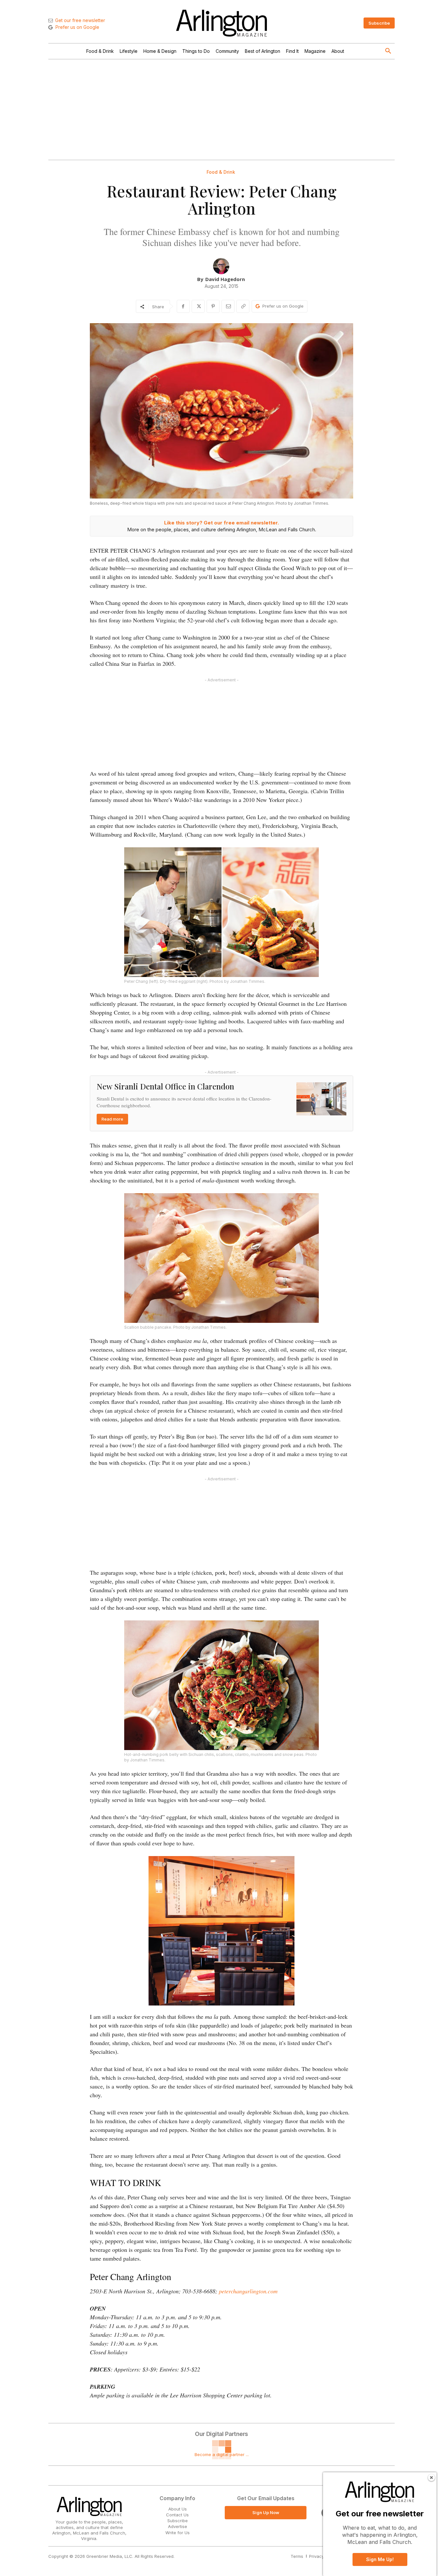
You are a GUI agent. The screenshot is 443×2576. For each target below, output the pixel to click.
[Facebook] (183, 306)
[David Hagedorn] (221, 266)
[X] (198, 306)
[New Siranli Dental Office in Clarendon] (321, 1099)
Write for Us (178, 2533)
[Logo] (221, 23)
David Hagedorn (225, 279)
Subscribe (178, 2521)
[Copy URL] (243, 306)
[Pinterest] (213, 306)
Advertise (178, 2526)
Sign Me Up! (380, 2559)
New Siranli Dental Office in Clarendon (165, 1086)
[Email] (228, 306)
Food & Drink (221, 172)
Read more (112, 1119)
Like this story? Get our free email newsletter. (221, 523)
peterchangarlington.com (248, 2291)
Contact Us (177, 2515)
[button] (388, 51)
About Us (178, 2509)
